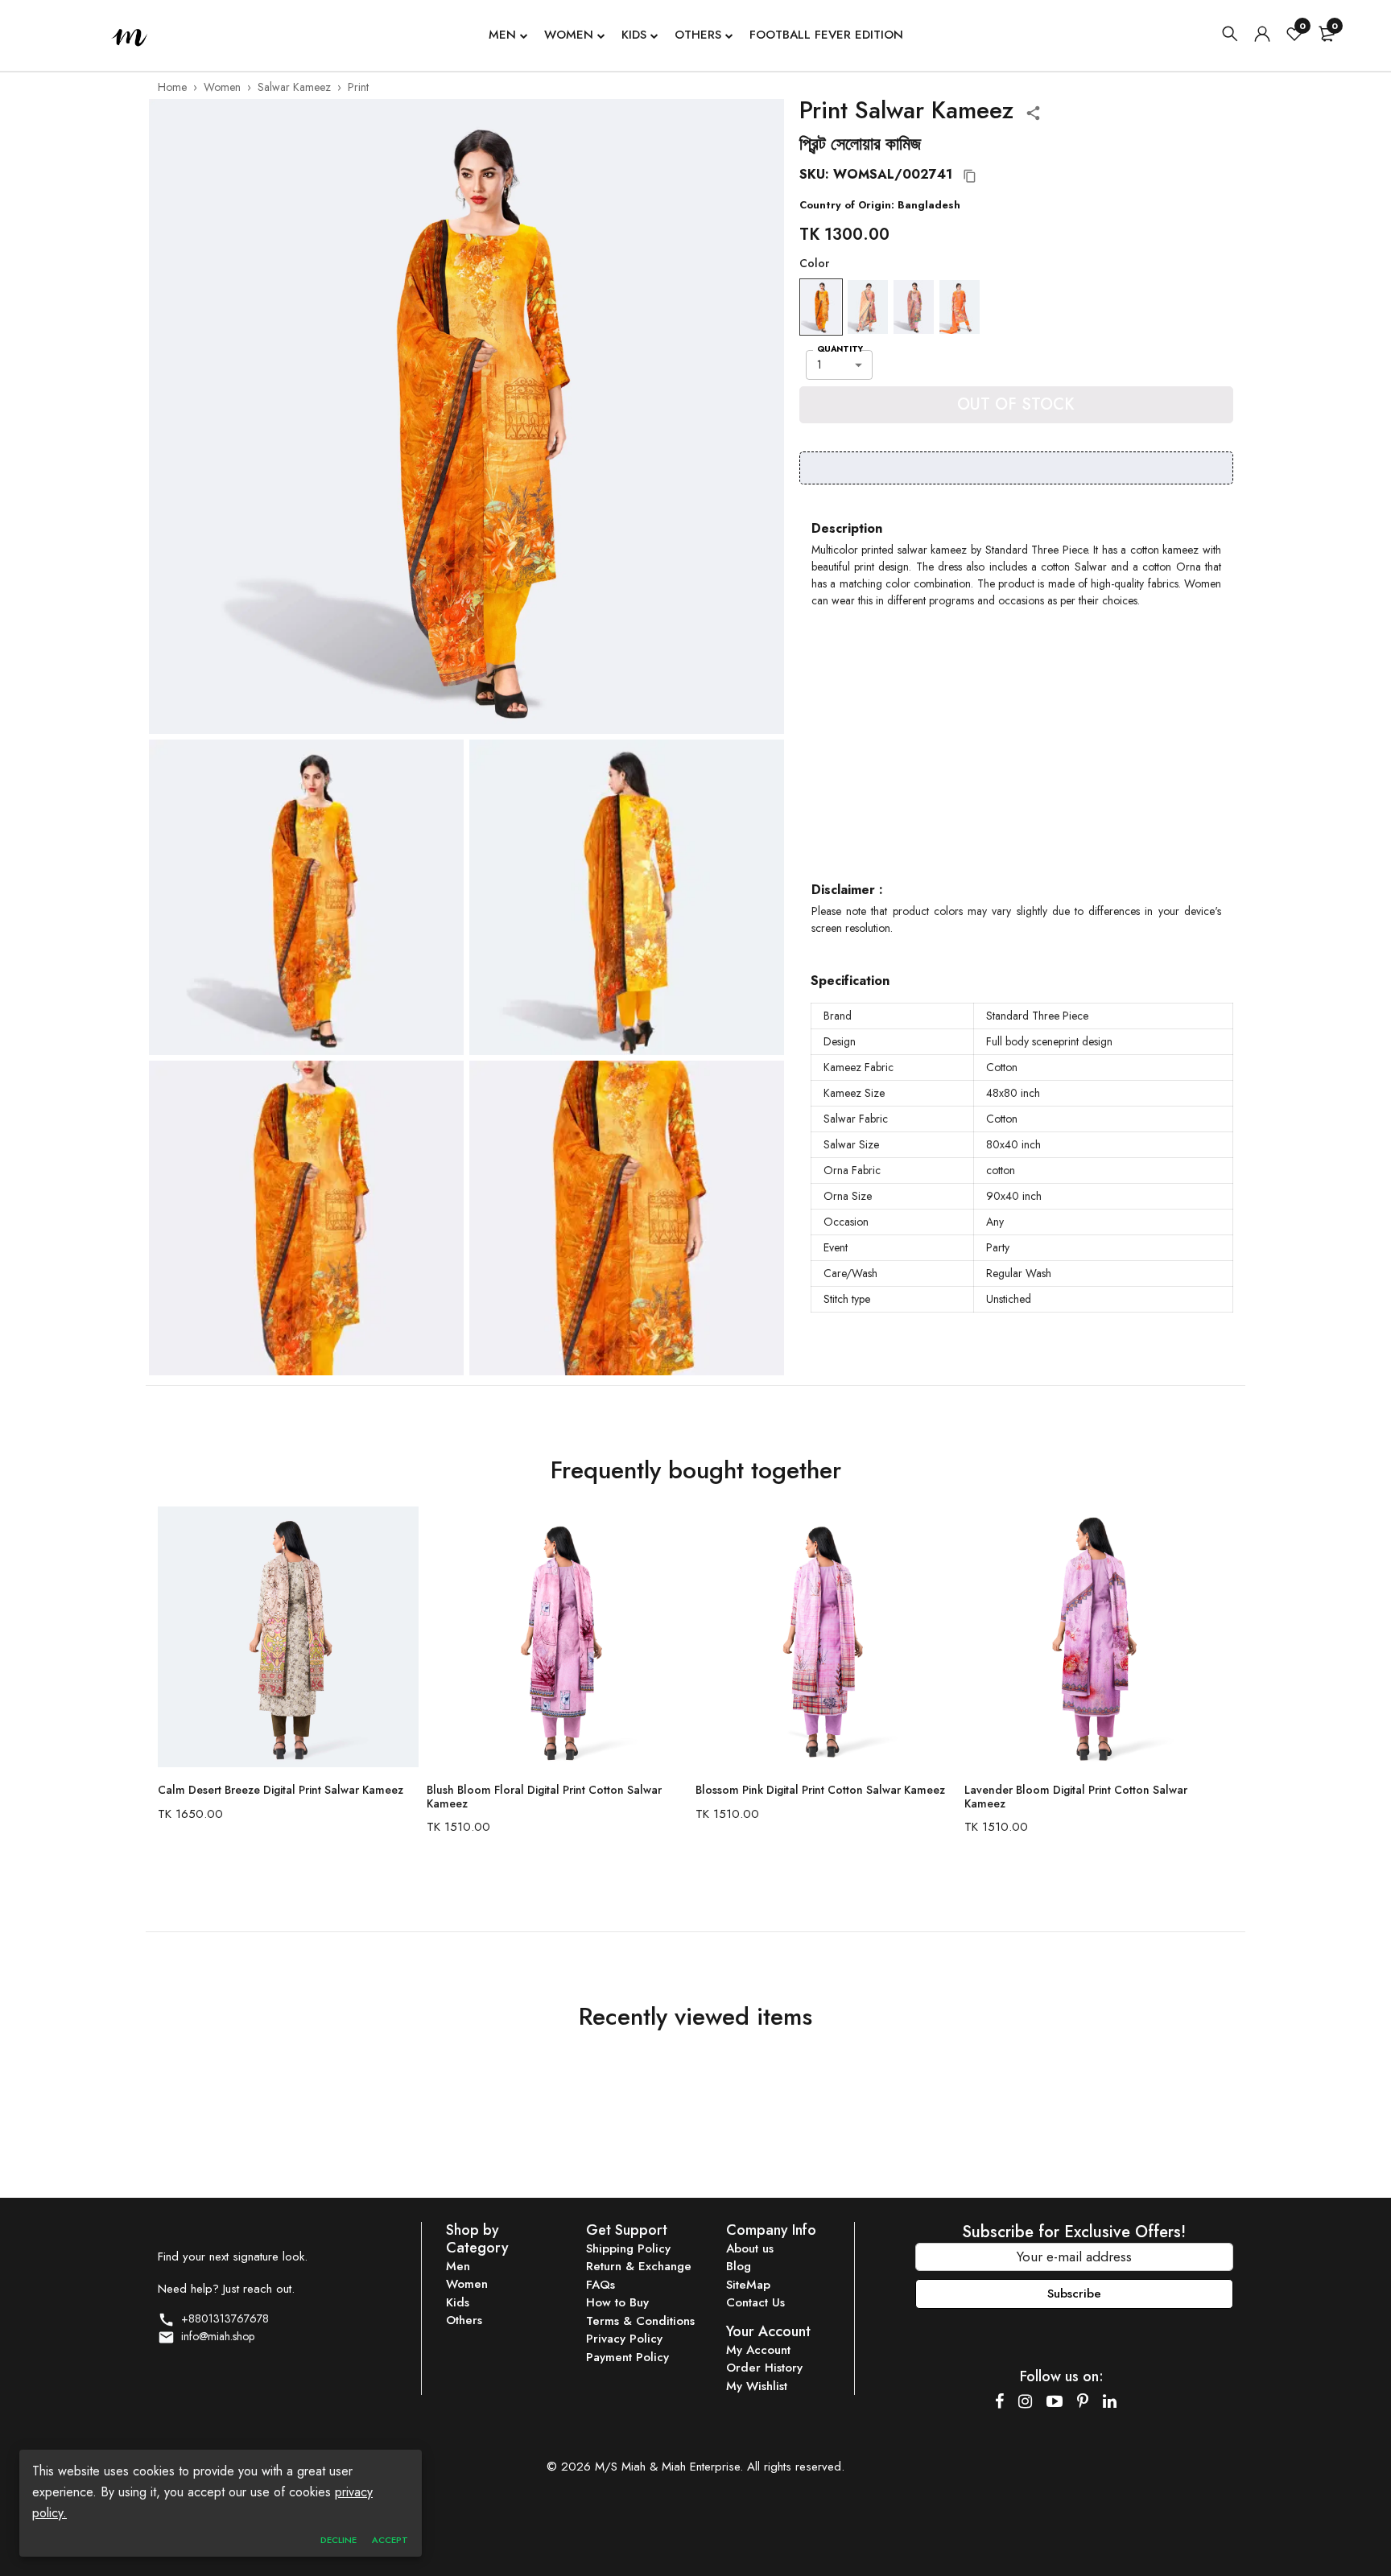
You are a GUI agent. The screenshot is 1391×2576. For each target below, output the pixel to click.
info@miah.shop (215, 2336)
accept (390, 2540)
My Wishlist (757, 2386)
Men (502, 35)
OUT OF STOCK (1016, 404)
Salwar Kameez (294, 87)
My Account (758, 2350)
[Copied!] (970, 176)
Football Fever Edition (826, 35)
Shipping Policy (628, 2248)
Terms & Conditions (640, 2321)
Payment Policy (627, 2357)
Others (698, 35)
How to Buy (617, 2302)
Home (172, 87)
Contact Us (755, 2302)
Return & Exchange (639, 2266)
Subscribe (1074, 2294)
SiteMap (748, 2285)
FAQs (601, 2285)
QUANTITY (840, 349)
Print (358, 87)
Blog (739, 2266)
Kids (634, 35)
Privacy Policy (624, 2339)
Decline (338, 2540)
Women (569, 35)
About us (750, 2248)
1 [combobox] (819, 365)
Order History (764, 2368)
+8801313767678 (222, 2318)
